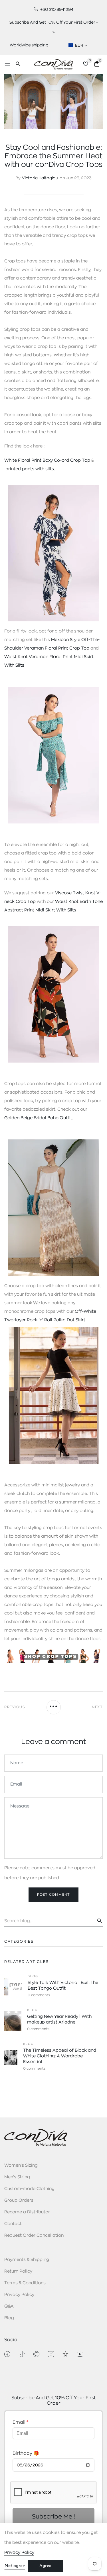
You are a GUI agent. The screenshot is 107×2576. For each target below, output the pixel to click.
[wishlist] (86, 65)
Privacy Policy (19, 2295)
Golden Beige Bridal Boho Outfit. (39, 1118)
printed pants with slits (30, 469)
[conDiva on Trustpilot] (65, 2354)
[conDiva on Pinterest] (36, 2354)
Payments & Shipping (27, 2260)
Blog (33, 1976)
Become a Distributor (27, 2212)
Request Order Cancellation (34, 2235)
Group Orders (19, 2200)
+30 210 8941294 (56, 9)
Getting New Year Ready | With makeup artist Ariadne (59, 2019)
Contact (13, 2224)
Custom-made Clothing (29, 2189)
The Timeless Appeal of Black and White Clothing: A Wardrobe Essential (60, 2056)
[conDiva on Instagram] (51, 2354)
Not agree (15, 2566)
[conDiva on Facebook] (7, 2354)
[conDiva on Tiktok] (22, 2354)
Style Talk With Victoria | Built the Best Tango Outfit (63, 1986)
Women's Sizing (21, 2165)
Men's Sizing (17, 2177)
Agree (45, 2566)
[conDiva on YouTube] (80, 2354)
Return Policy (18, 2271)
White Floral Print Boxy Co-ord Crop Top (47, 460)
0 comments (39, 1995)
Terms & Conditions (25, 2283)
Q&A (9, 2306)
